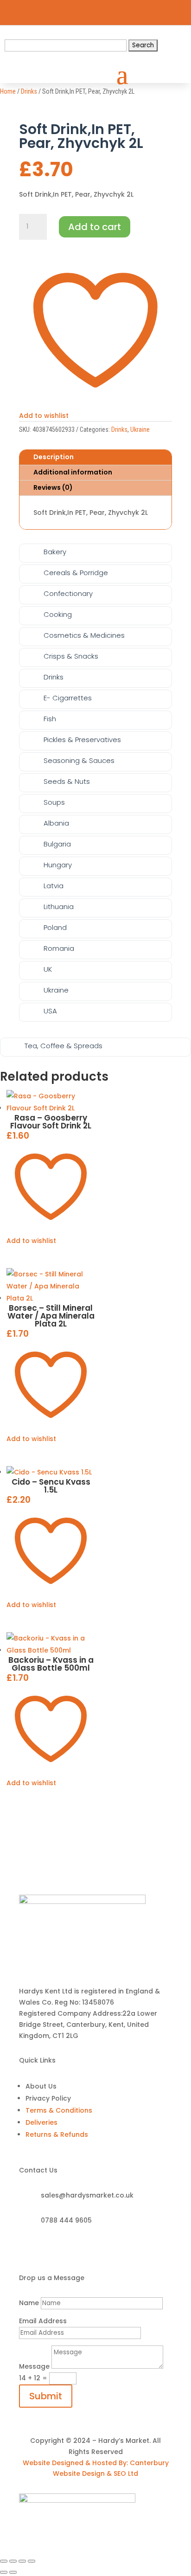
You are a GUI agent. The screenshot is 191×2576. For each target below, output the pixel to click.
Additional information (73, 472)
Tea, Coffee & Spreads (64, 1046)
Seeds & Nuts (67, 781)
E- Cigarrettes (68, 698)
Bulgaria (57, 844)
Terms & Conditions (59, 2110)
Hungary (58, 865)
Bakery (55, 552)
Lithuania (59, 907)
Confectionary (68, 593)
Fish (50, 719)
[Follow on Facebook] (88, 10)
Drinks (29, 91)
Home (8, 91)
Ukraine (140, 429)
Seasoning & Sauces (79, 760)
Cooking (58, 614)
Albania (56, 823)
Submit (46, 2396)
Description (54, 457)
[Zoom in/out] (4, 2561)
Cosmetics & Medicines (84, 635)
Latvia (54, 886)
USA (50, 1011)
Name (29, 2303)
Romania (59, 948)
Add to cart (95, 227)
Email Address (43, 2321)
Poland (55, 927)
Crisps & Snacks (71, 656)
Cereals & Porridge (76, 573)
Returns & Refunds (57, 2134)
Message (34, 2366)
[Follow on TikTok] (121, 10)
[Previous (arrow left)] (4, 2572)
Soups (54, 802)
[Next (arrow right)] (13, 2572)
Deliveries (41, 2122)
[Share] (22, 2561)
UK (48, 969)
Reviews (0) (53, 487)
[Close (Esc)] (32, 2561)
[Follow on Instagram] (104, 10)
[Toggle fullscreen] (13, 2561)
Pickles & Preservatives (82, 740)
